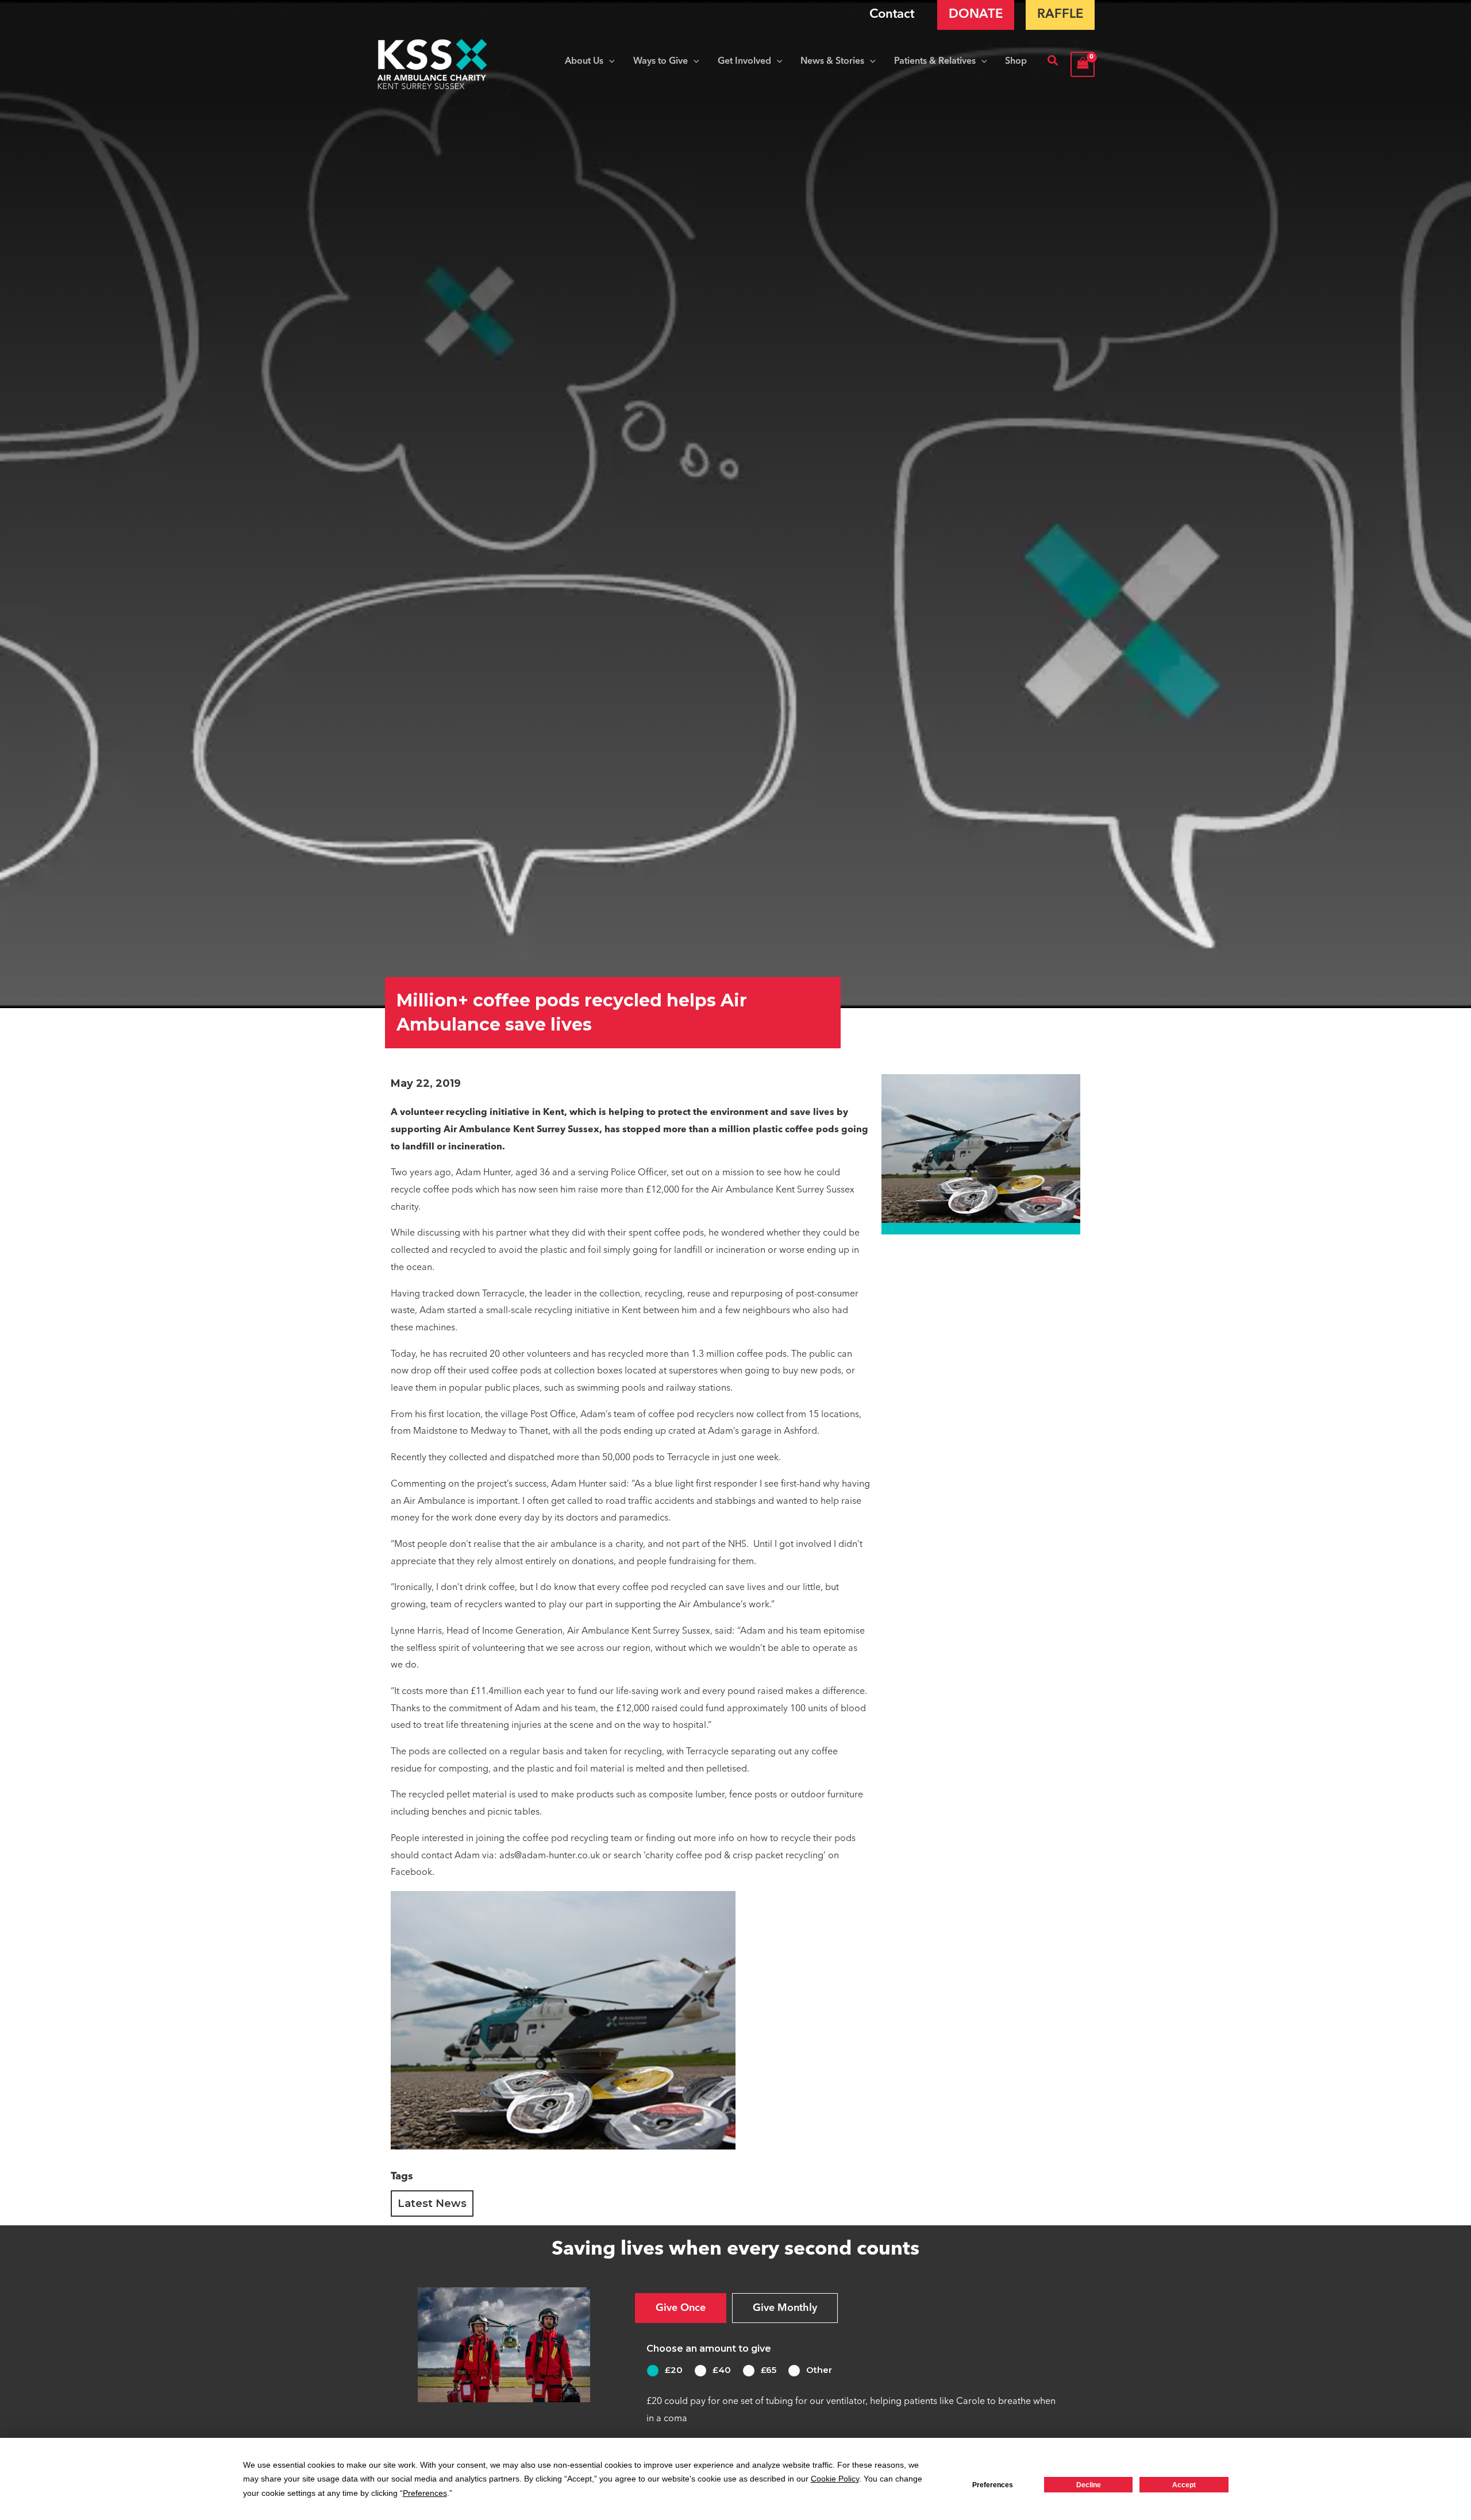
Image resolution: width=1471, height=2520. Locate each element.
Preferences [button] (425, 2493)
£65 (769, 2370)
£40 (722, 2370)
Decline (1089, 2485)
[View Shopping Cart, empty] (1083, 64)
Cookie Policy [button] (835, 2479)
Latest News (432, 2203)
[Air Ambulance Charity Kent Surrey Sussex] (432, 64)
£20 (674, 2370)
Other (819, 2370)
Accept (1184, 2485)
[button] (609, 61)
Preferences (993, 2485)
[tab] (681, 2308)
